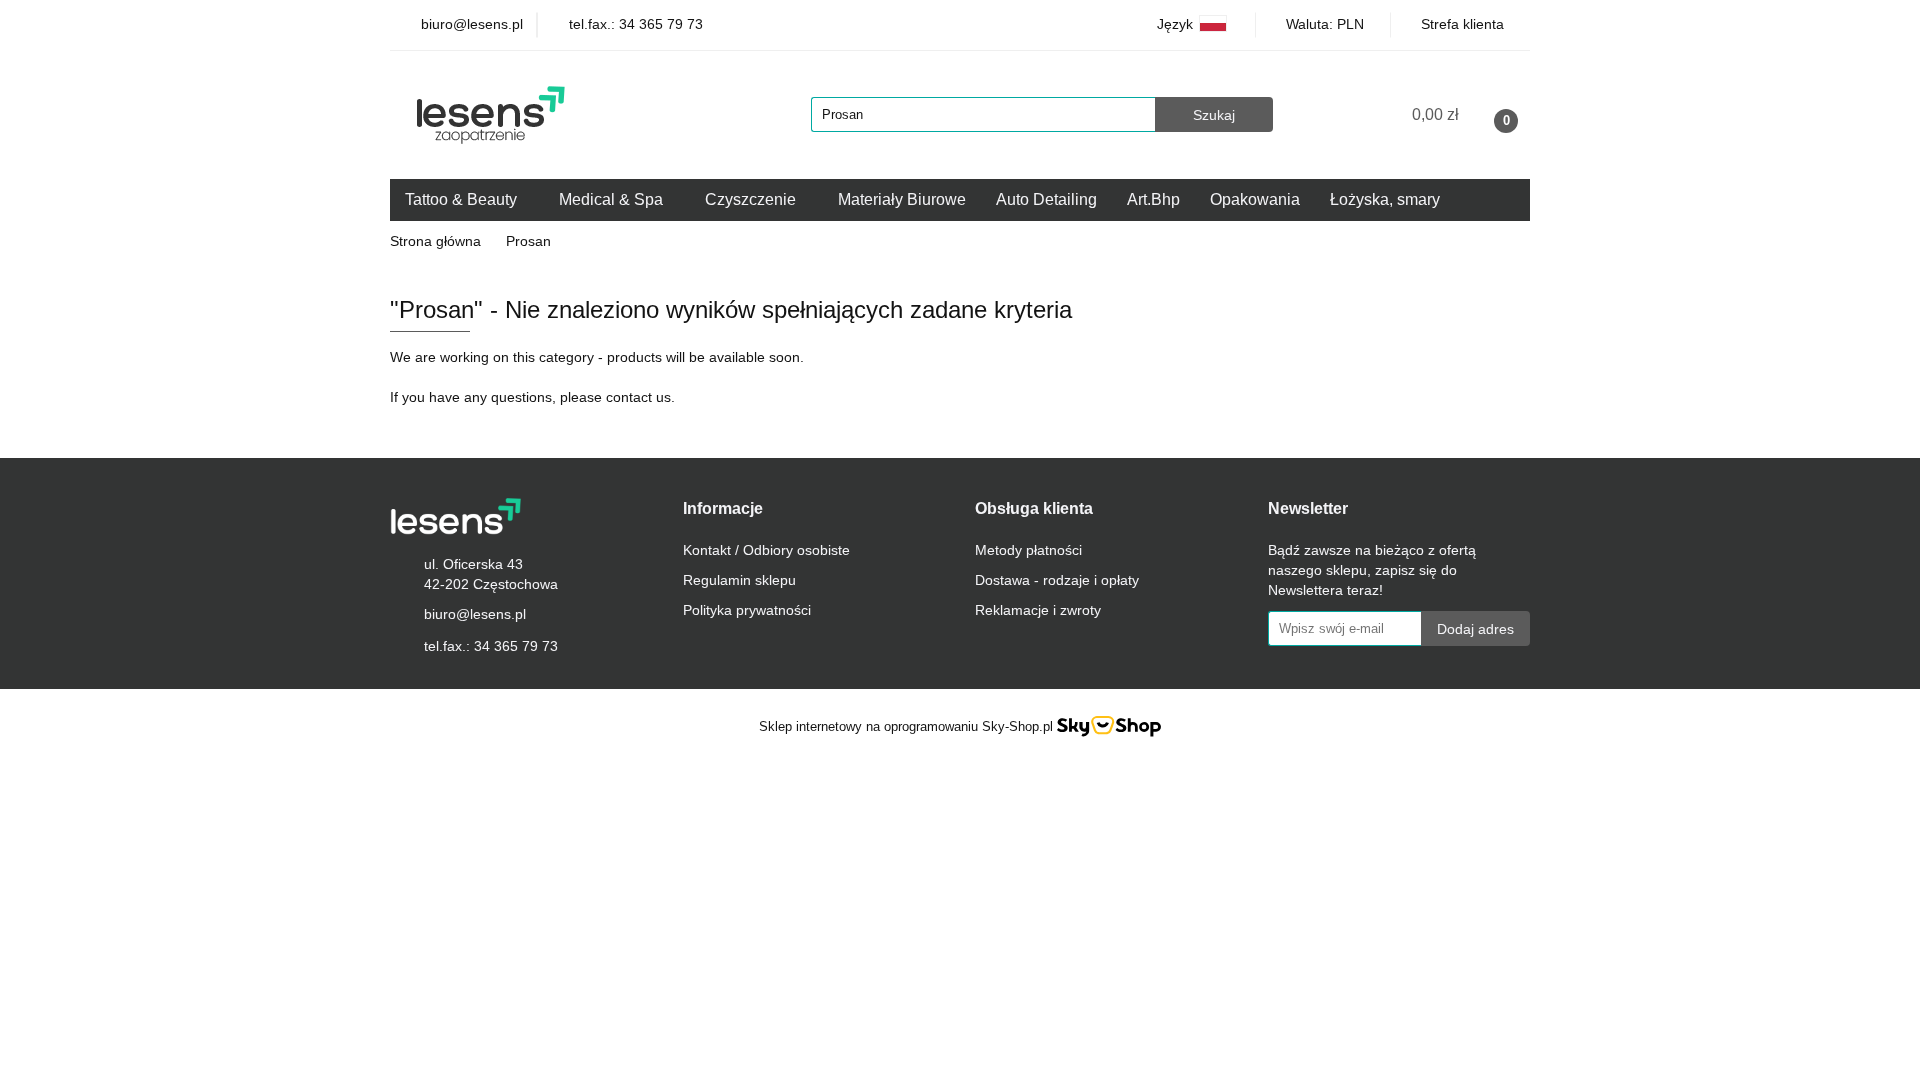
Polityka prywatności (747, 610)
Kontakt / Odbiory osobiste (766, 550)
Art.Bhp (1153, 199)
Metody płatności (1028, 550)
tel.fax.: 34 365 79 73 (491, 646)
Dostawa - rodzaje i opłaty (1057, 580)
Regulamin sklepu (739, 580)
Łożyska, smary (1385, 199)
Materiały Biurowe (902, 199)
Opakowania (1255, 199)
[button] (723, 509)
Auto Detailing (1046, 199)
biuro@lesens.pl (475, 614)
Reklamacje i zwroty (1038, 610)
